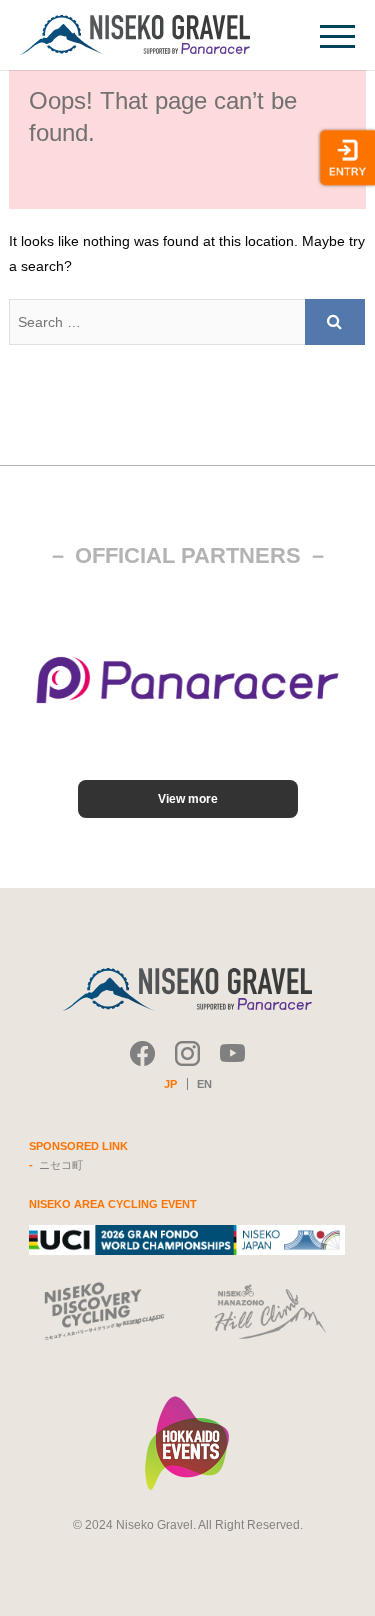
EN (204, 1084)
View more (188, 799)
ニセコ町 (61, 1165)
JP (170, 1084)
